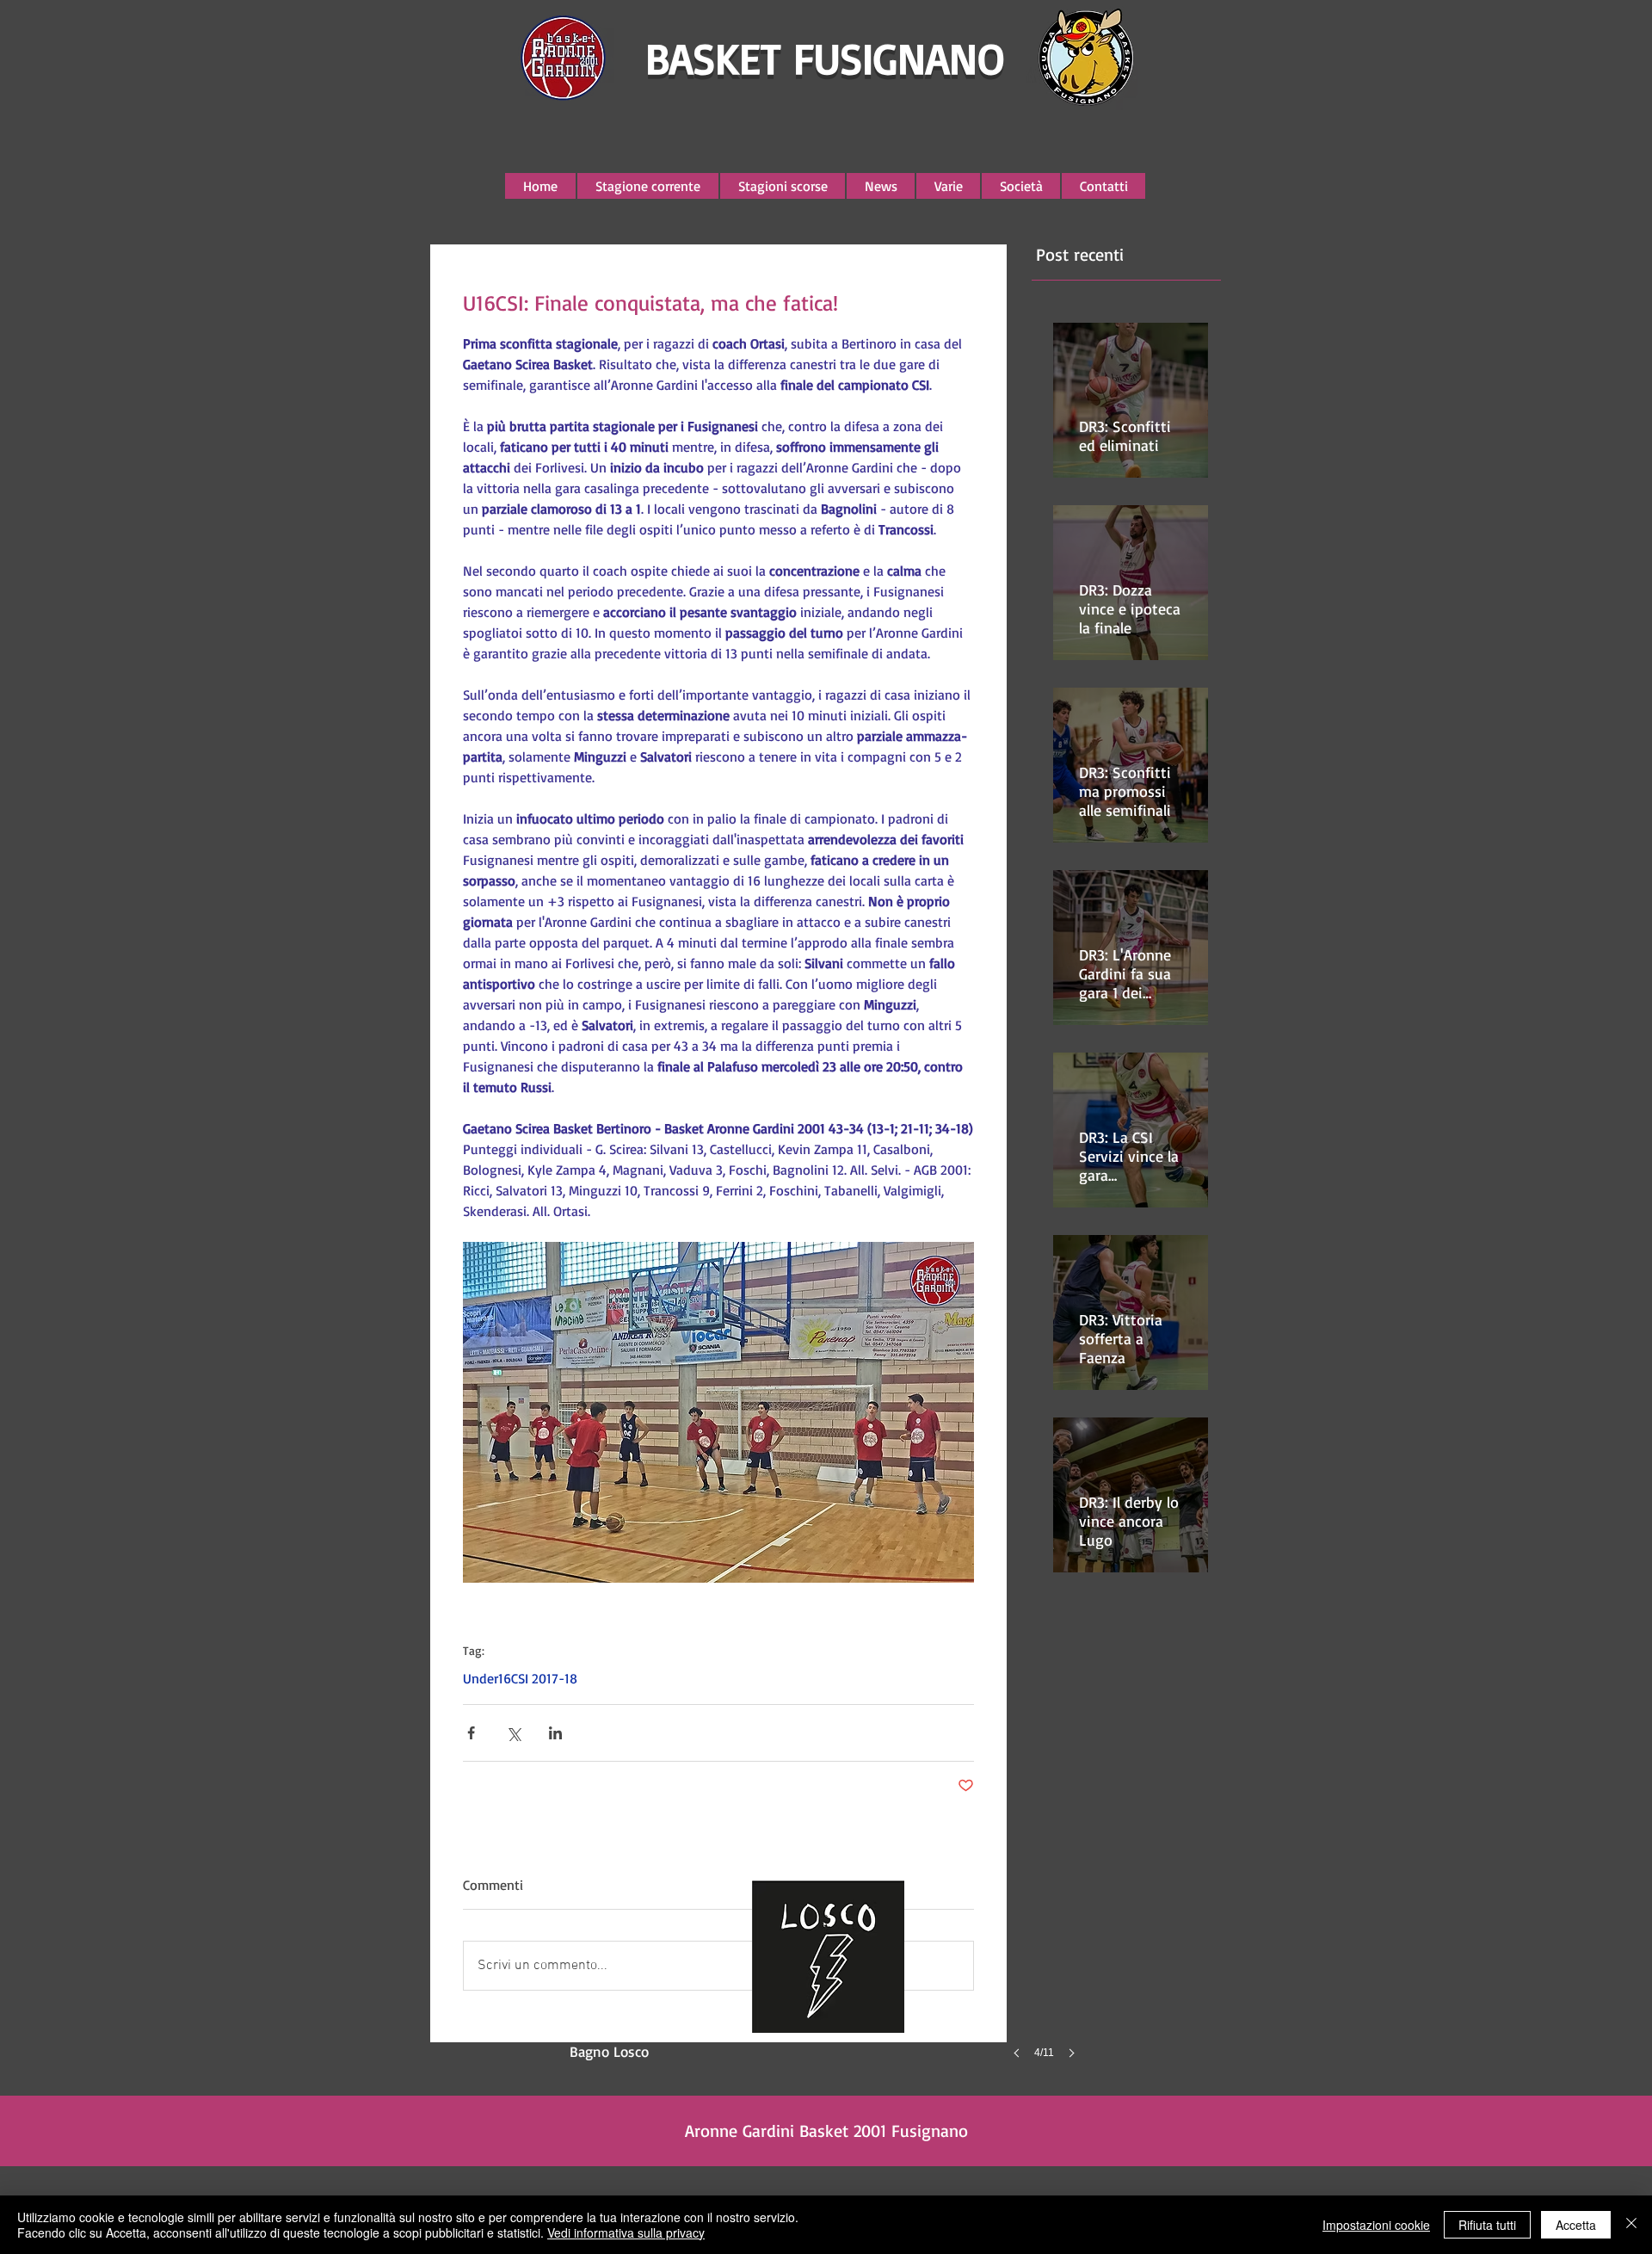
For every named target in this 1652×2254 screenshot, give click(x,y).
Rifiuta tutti (1487, 2225)
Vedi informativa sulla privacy (626, 2232)
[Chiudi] (1631, 2225)
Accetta (1576, 2225)
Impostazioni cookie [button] (1376, 2225)
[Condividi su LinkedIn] (555, 1733)
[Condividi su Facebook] (471, 1733)
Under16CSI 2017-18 (520, 1678)
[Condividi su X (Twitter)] (513, 1733)
